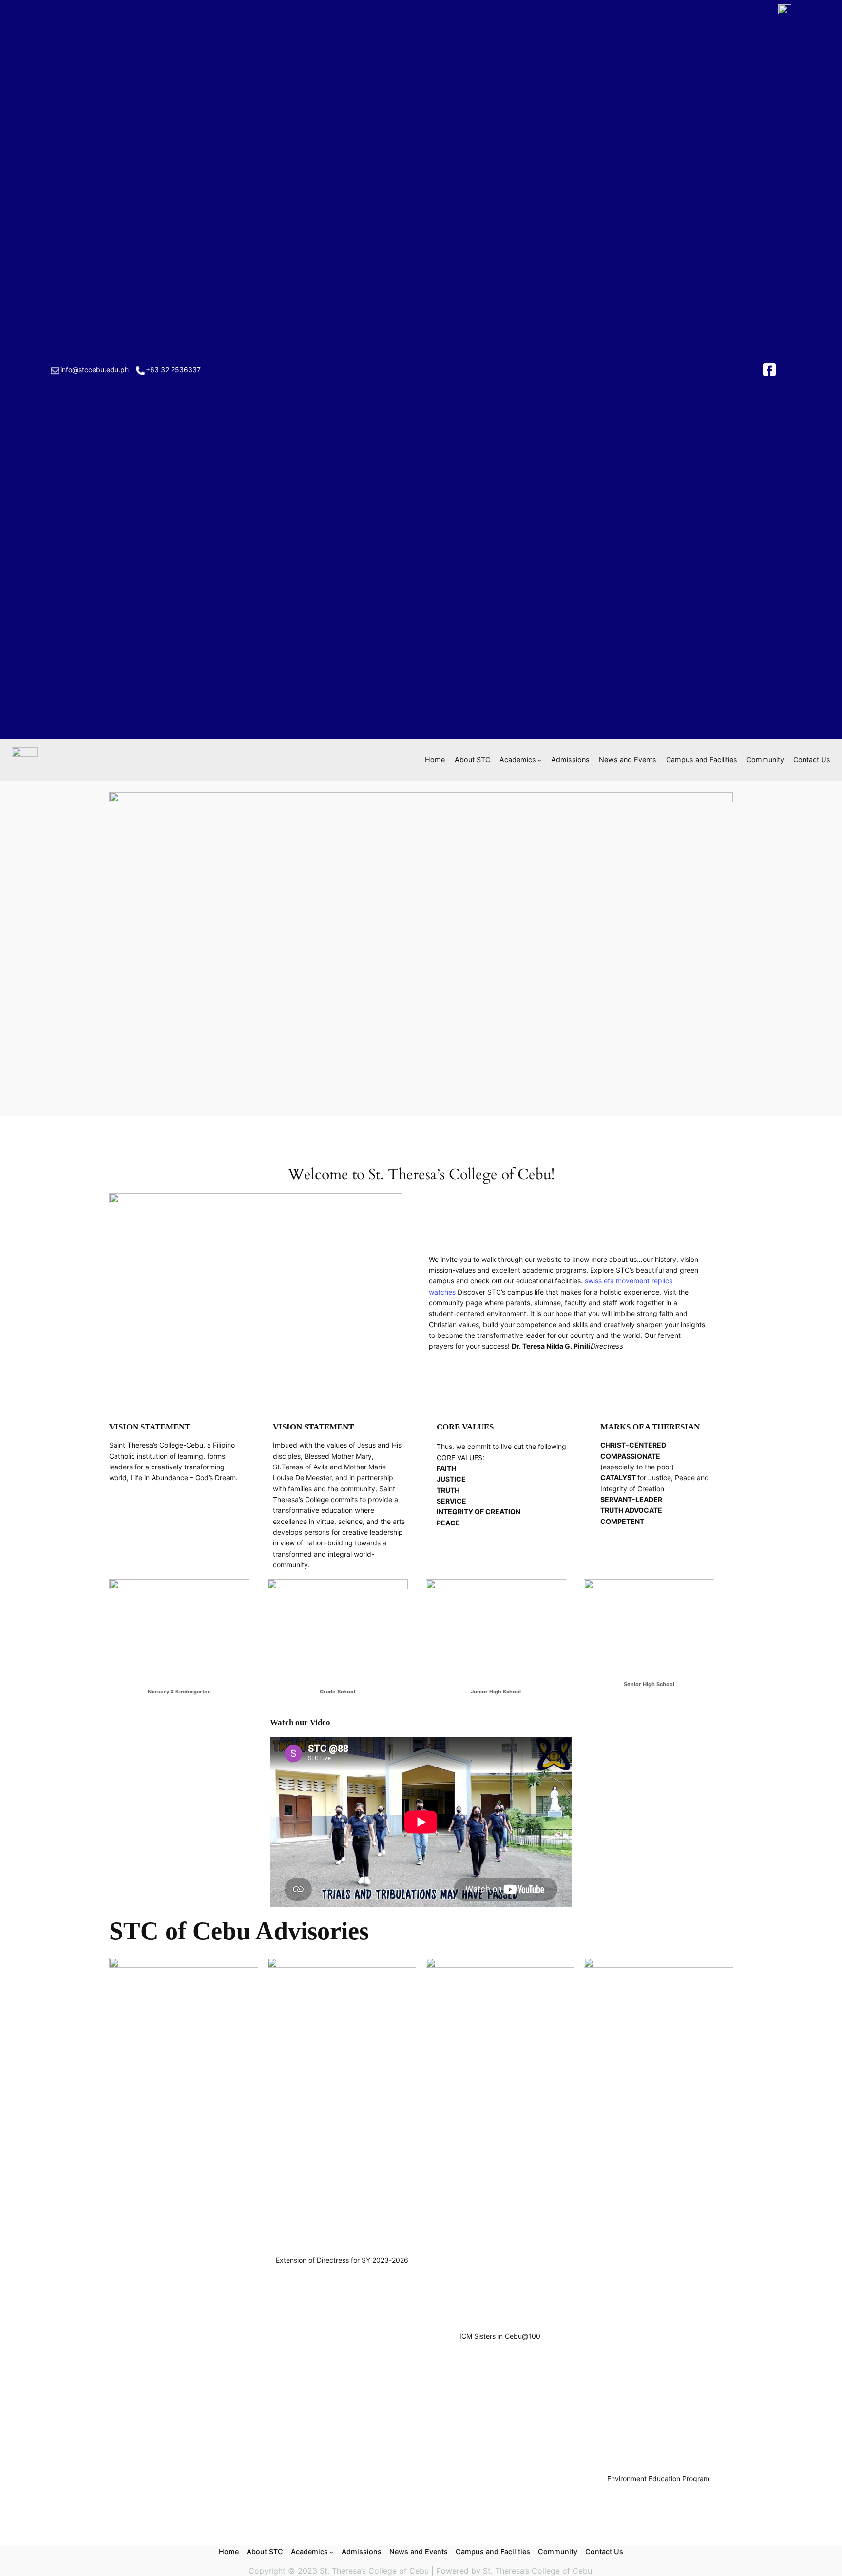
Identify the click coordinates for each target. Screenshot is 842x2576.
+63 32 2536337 (173, 369)
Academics (518, 760)
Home (435, 760)
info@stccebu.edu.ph (95, 369)
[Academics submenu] (540, 760)
